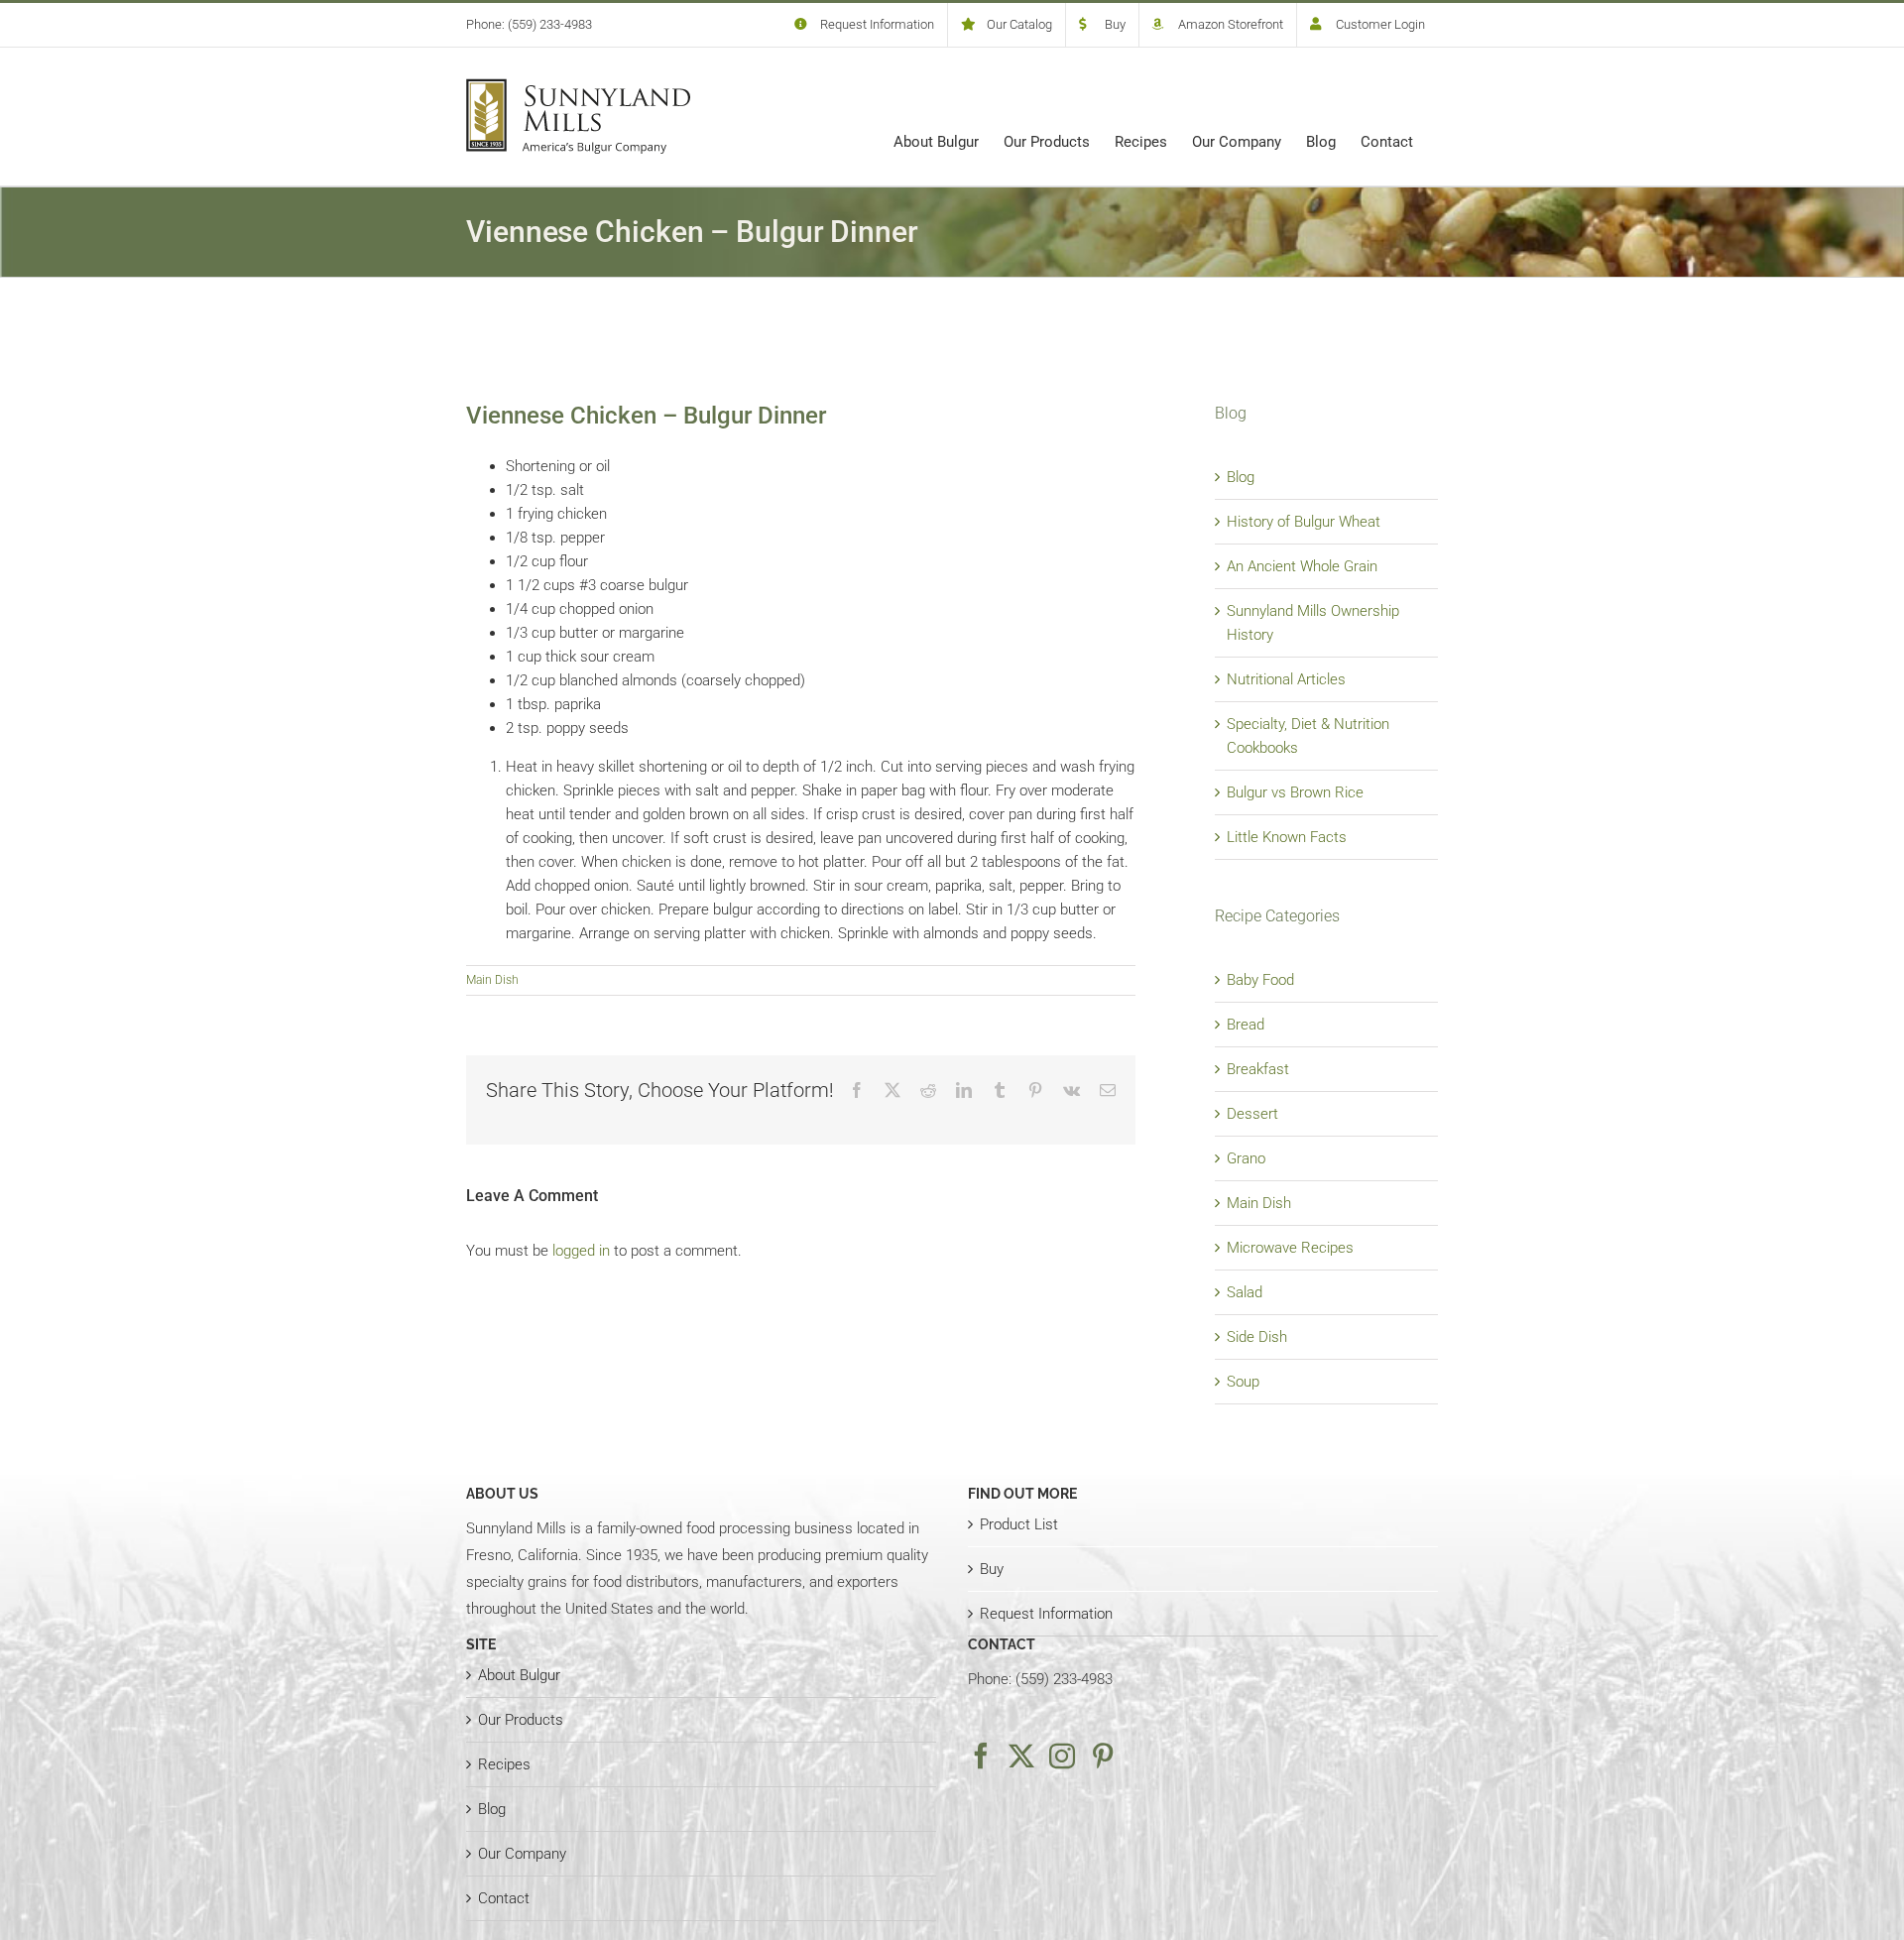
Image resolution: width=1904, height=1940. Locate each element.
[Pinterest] (1103, 1756)
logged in (581, 1251)
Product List (1019, 1524)
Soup (1243, 1382)
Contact (504, 1898)
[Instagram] (1062, 1756)
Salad (1245, 1292)
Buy (992, 1569)
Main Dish (492, 980)
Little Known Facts (1287, 837)
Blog (1241, 477)
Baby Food (1260, 980)
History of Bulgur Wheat (1304, 522)
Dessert (1252, 1114)
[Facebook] (981, 1756)
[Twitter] (1021, 1756)
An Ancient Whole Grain (1302, 566)
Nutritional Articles (1286, 679)
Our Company (522, 1854)
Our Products (521, 1720)
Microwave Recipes (1290, 1248)
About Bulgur (519, 1675)
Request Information (1046, 1614)
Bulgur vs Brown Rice (1295, 792)
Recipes (504, 1764)
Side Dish (1257, 1337)
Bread (1246, 1025)
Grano (1246, 1158)
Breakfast (1258, 1069)
